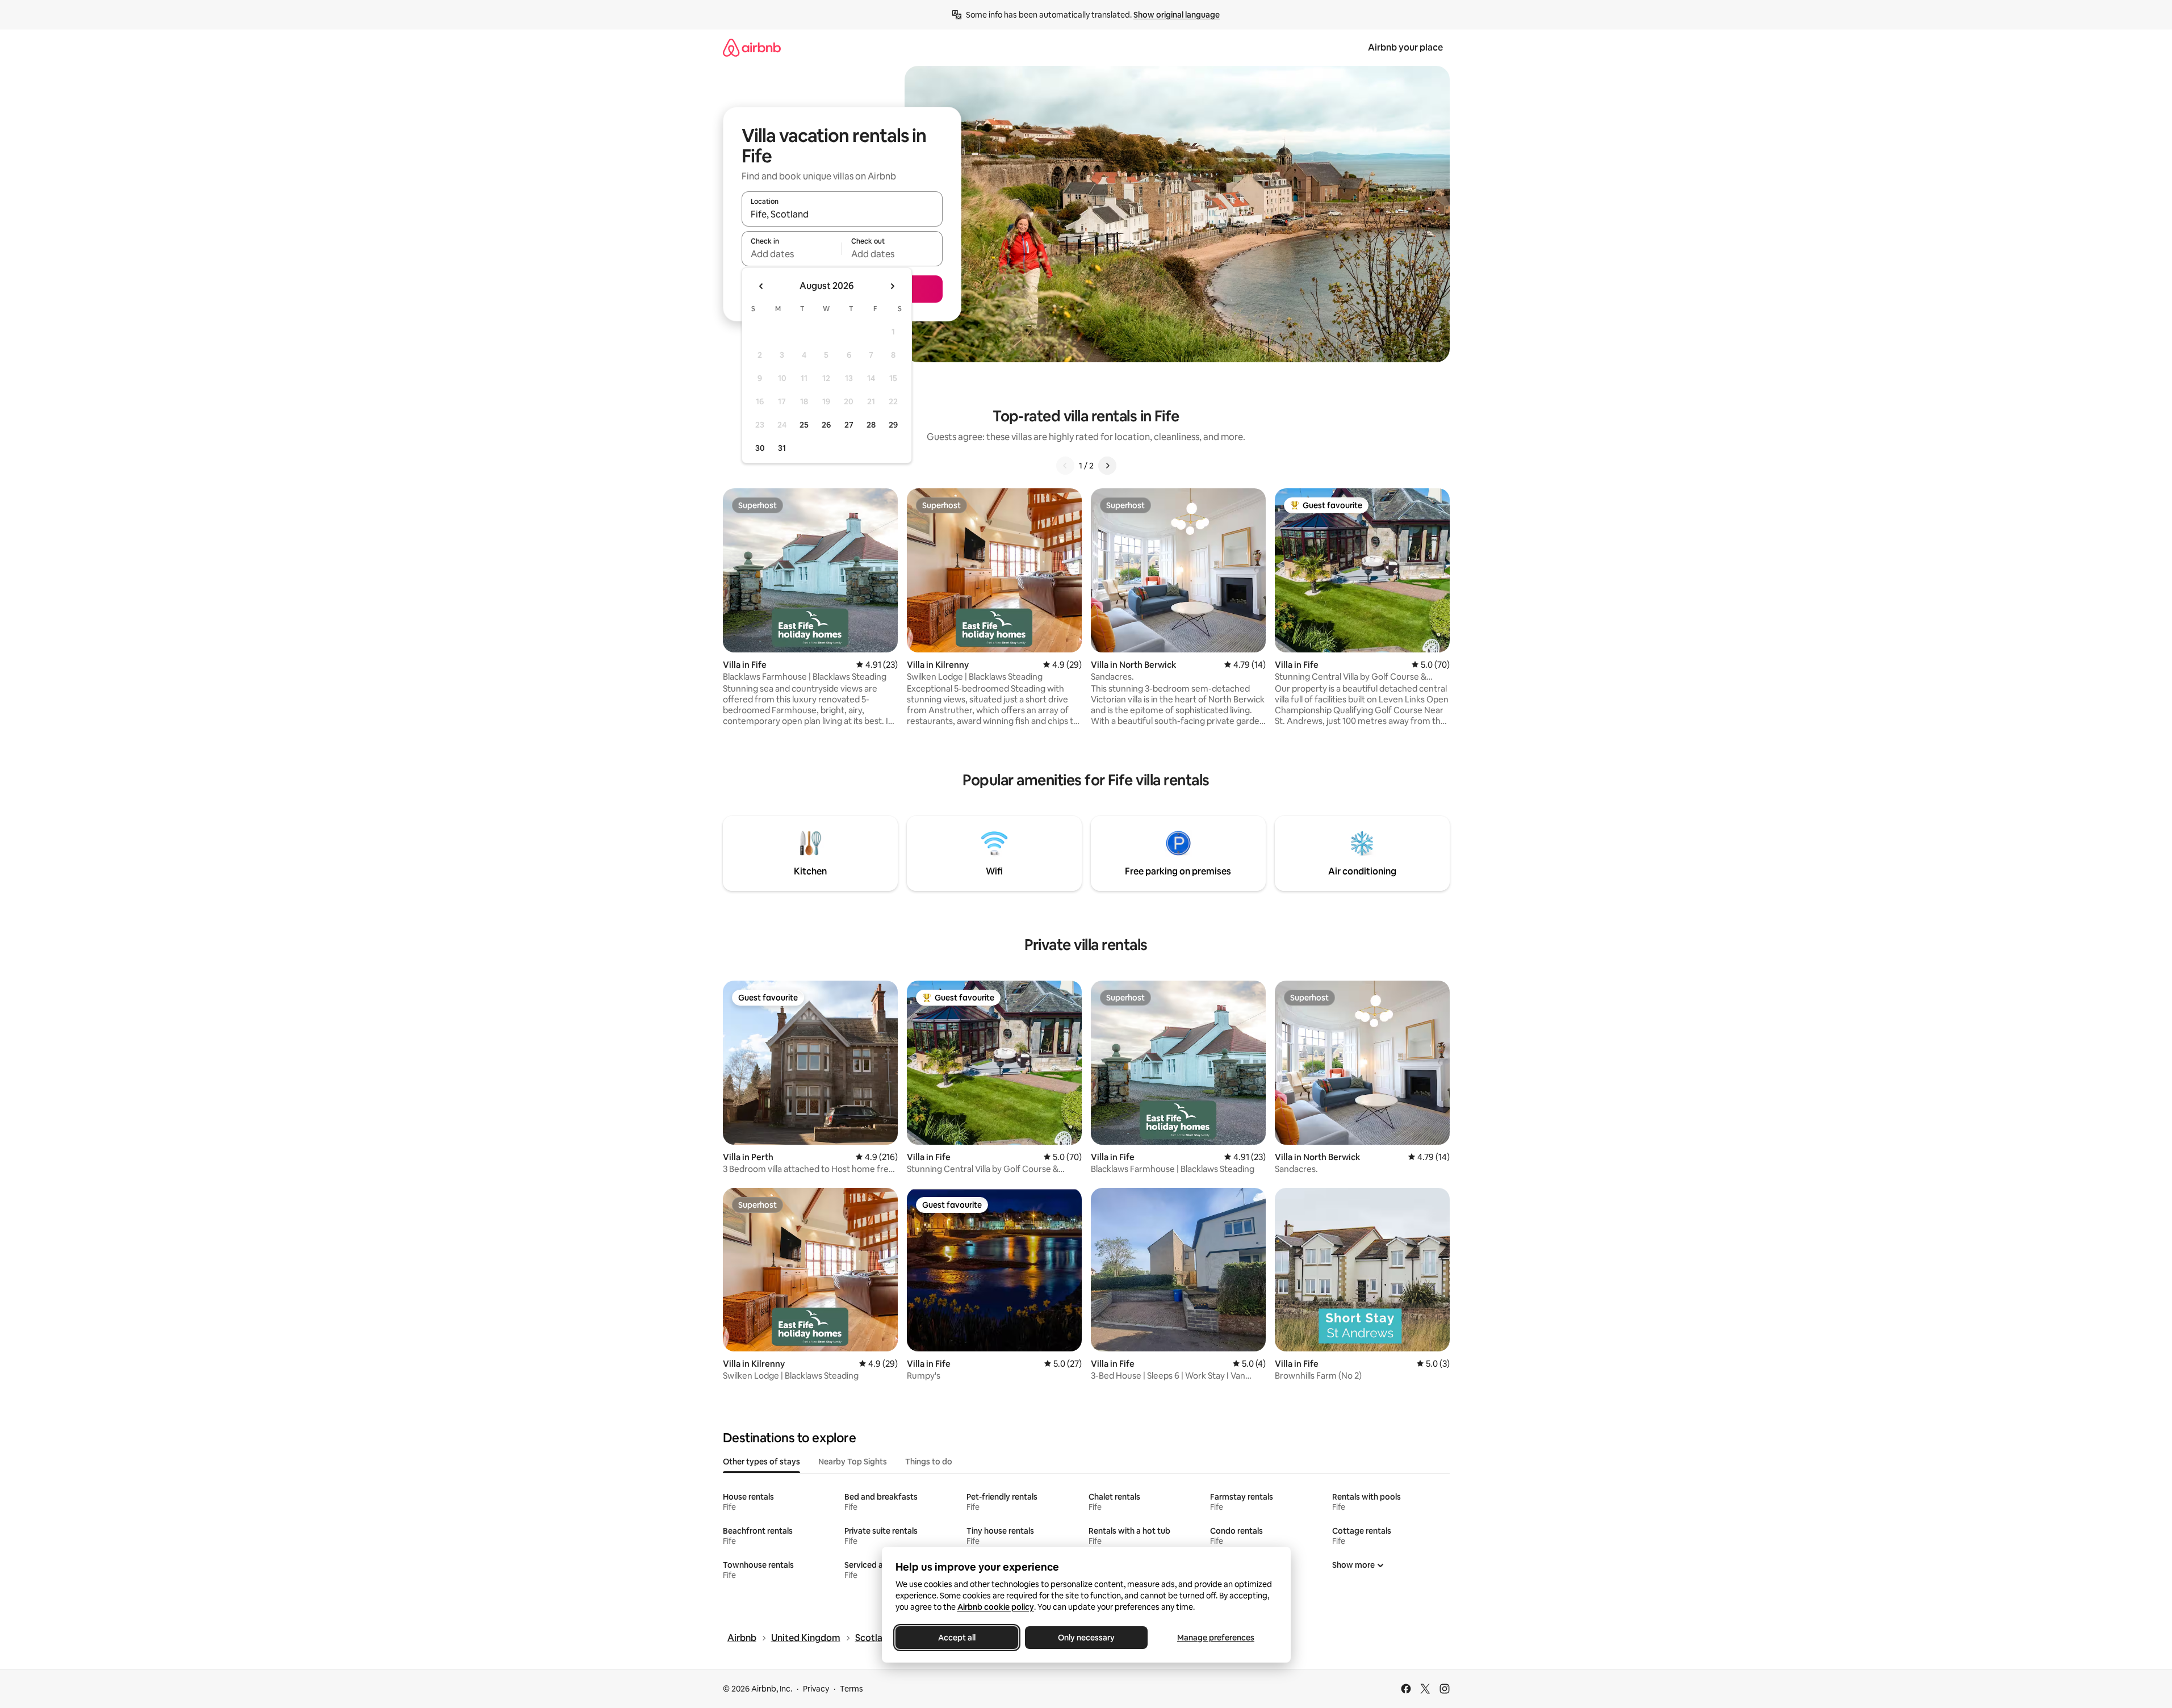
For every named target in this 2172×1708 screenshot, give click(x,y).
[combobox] (842, 214)
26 (826, 425)
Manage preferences (1216, 1638)
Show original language (1177, 15)
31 (782, 448)
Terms (851, 1689)
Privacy (816, 1689)
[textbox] (792, 254)
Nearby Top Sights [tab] (853, 1462)
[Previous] (1065, 466)
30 (760, 448)
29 (893, 425)
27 (849, 425)
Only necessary (1086, 1638)
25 (804, 425)
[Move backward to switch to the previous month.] (761, 286)
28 (871, 425)
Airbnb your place (1405, 47)
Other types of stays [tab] (761, 1462)
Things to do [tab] (929, 1462)
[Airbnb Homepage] (752, 47)
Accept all (957, 1638)
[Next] (1107, 466)
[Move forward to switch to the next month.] (892, 286)
